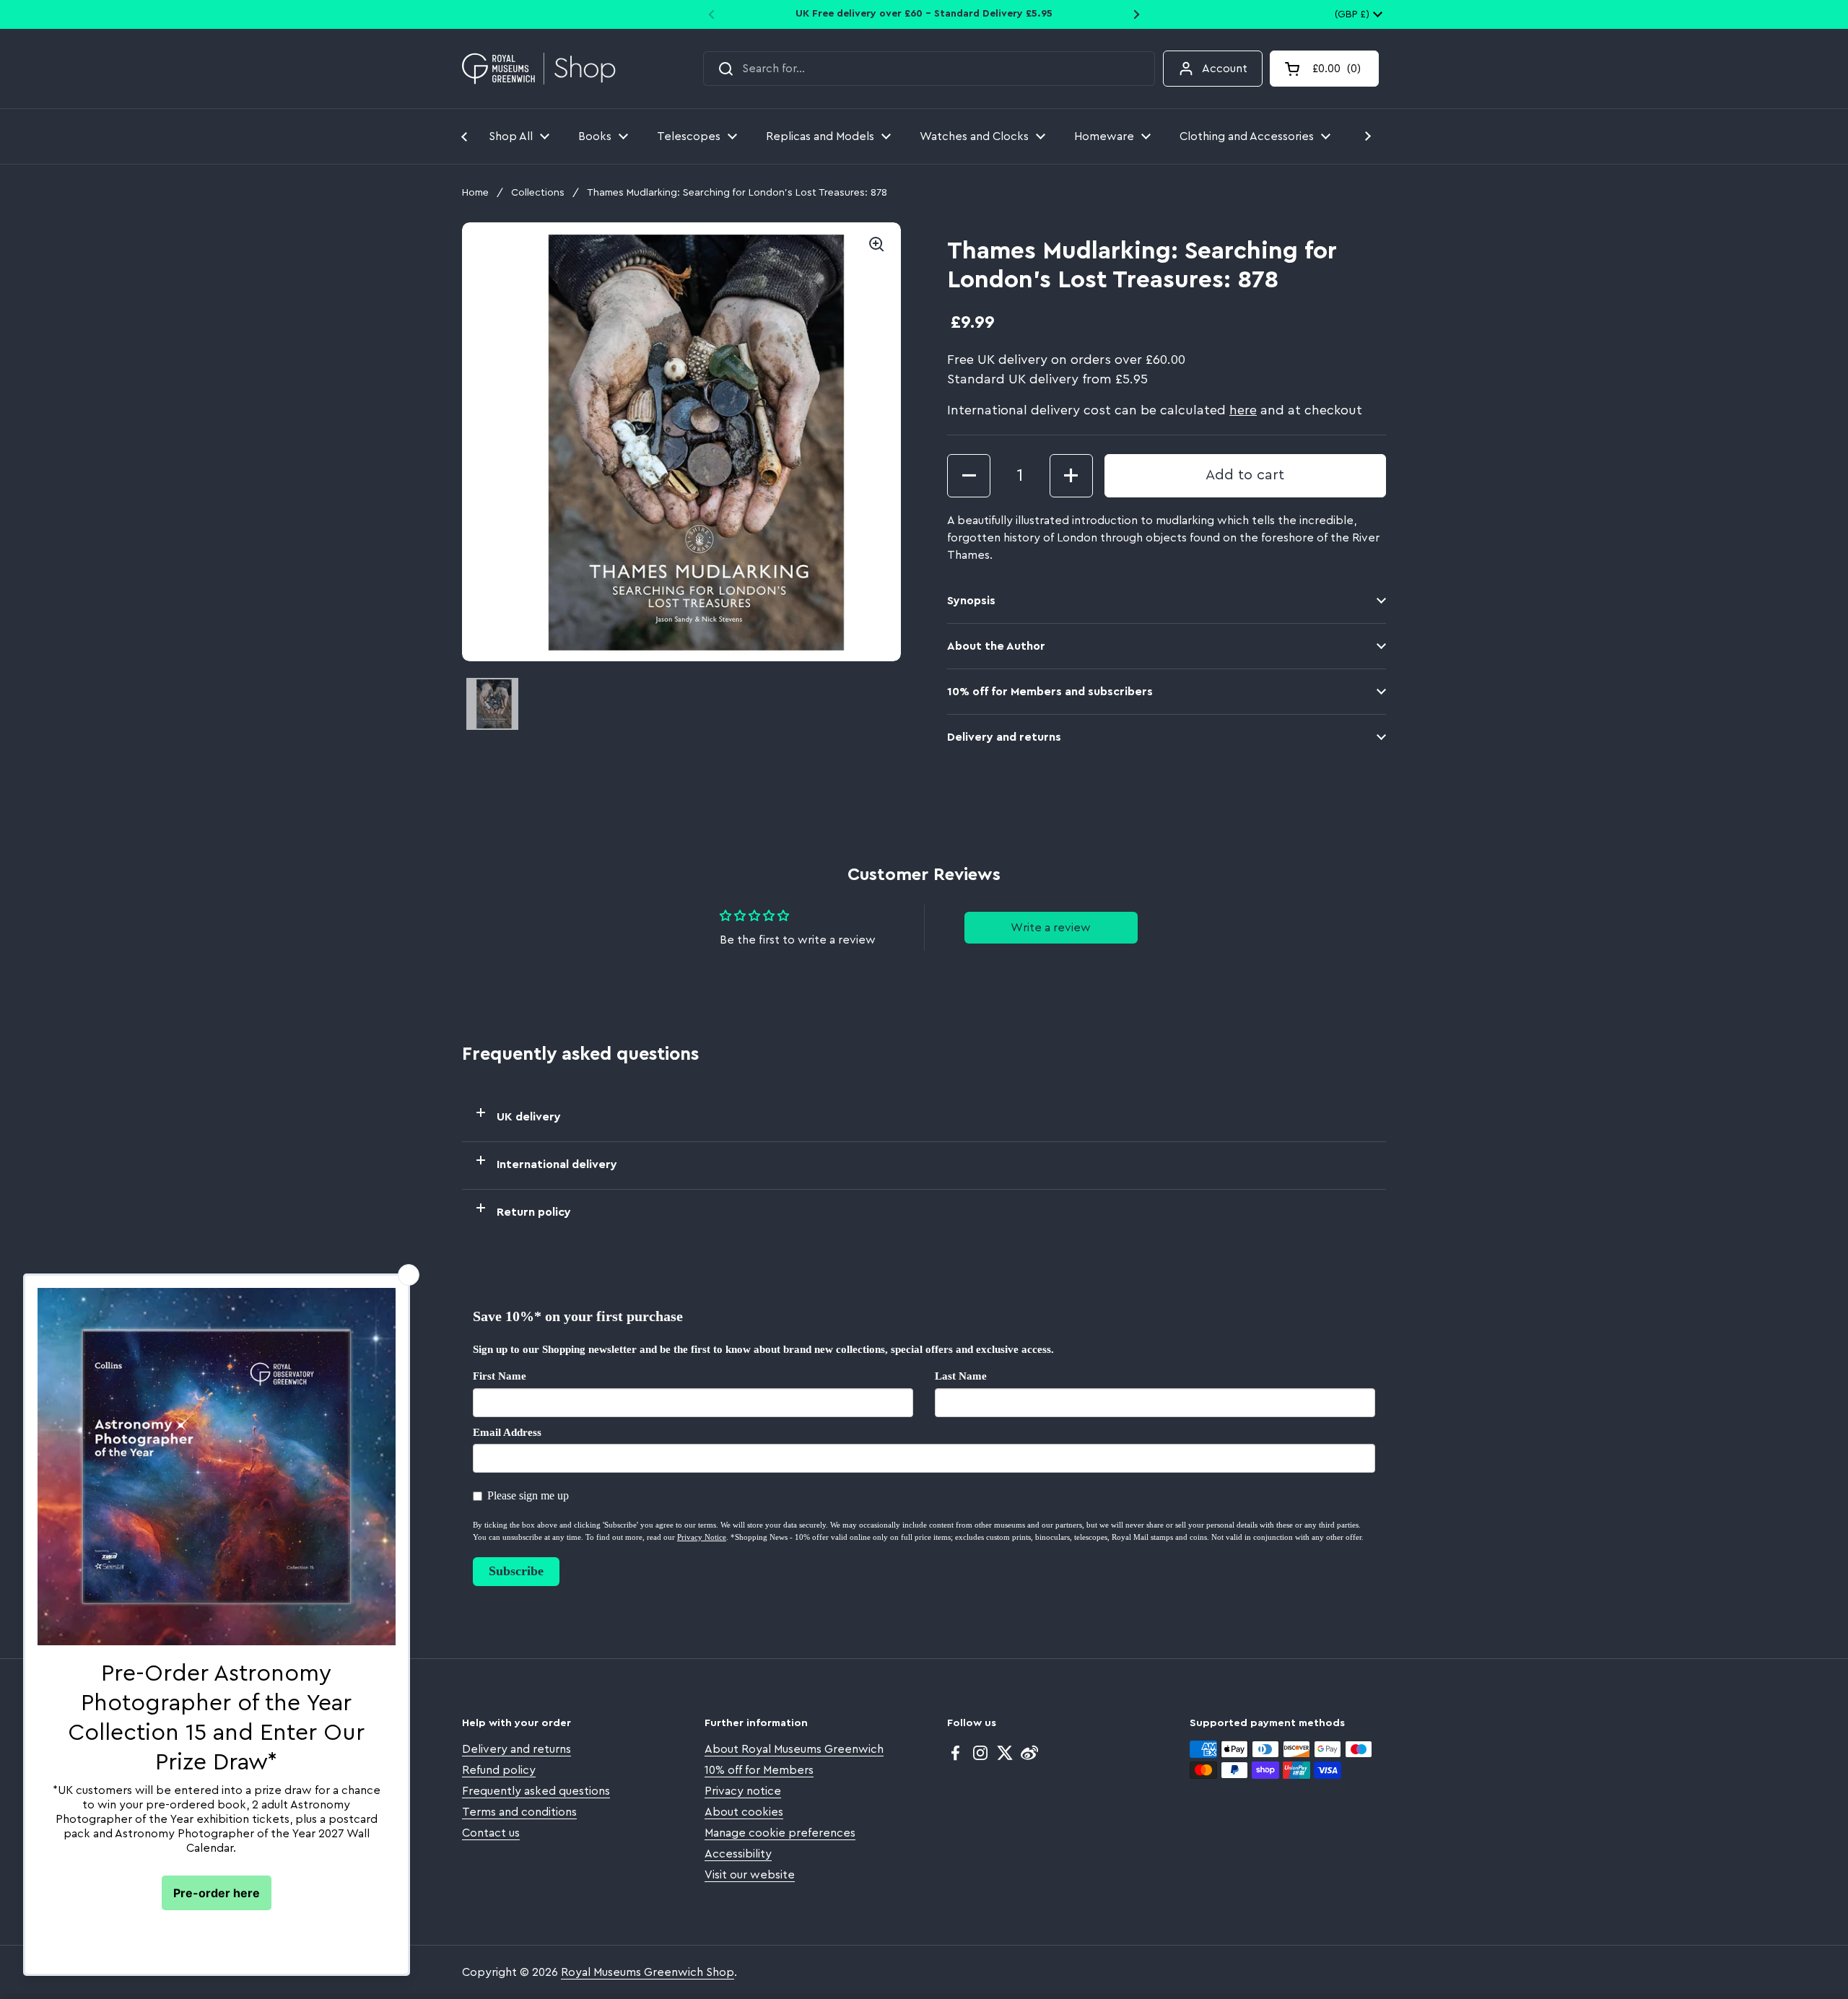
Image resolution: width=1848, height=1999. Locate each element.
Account (1225, 69)
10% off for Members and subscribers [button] (1050, 692)
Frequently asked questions (536, 1791)
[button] (1324, 69)
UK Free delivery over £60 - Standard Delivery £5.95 (924, 14)
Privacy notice (743, 1791)
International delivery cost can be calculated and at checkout (1155, 410)
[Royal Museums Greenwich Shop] (539, 69)
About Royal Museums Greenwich (794, 1749)
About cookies (744, 1812)
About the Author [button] (996, 646)
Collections (538, 193)
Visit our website (750, 1875)
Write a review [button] (1051, 928)
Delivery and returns (517, 1749)
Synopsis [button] (971, 601)
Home (475, 193)
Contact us (491, 1833)
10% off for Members (759, 1770)
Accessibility (738, 1854)
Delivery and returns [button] (1004, 737)
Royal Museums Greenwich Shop (648, 1972)
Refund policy (499, 1770)
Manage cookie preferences (780, 1833)
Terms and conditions (519, 1812)
